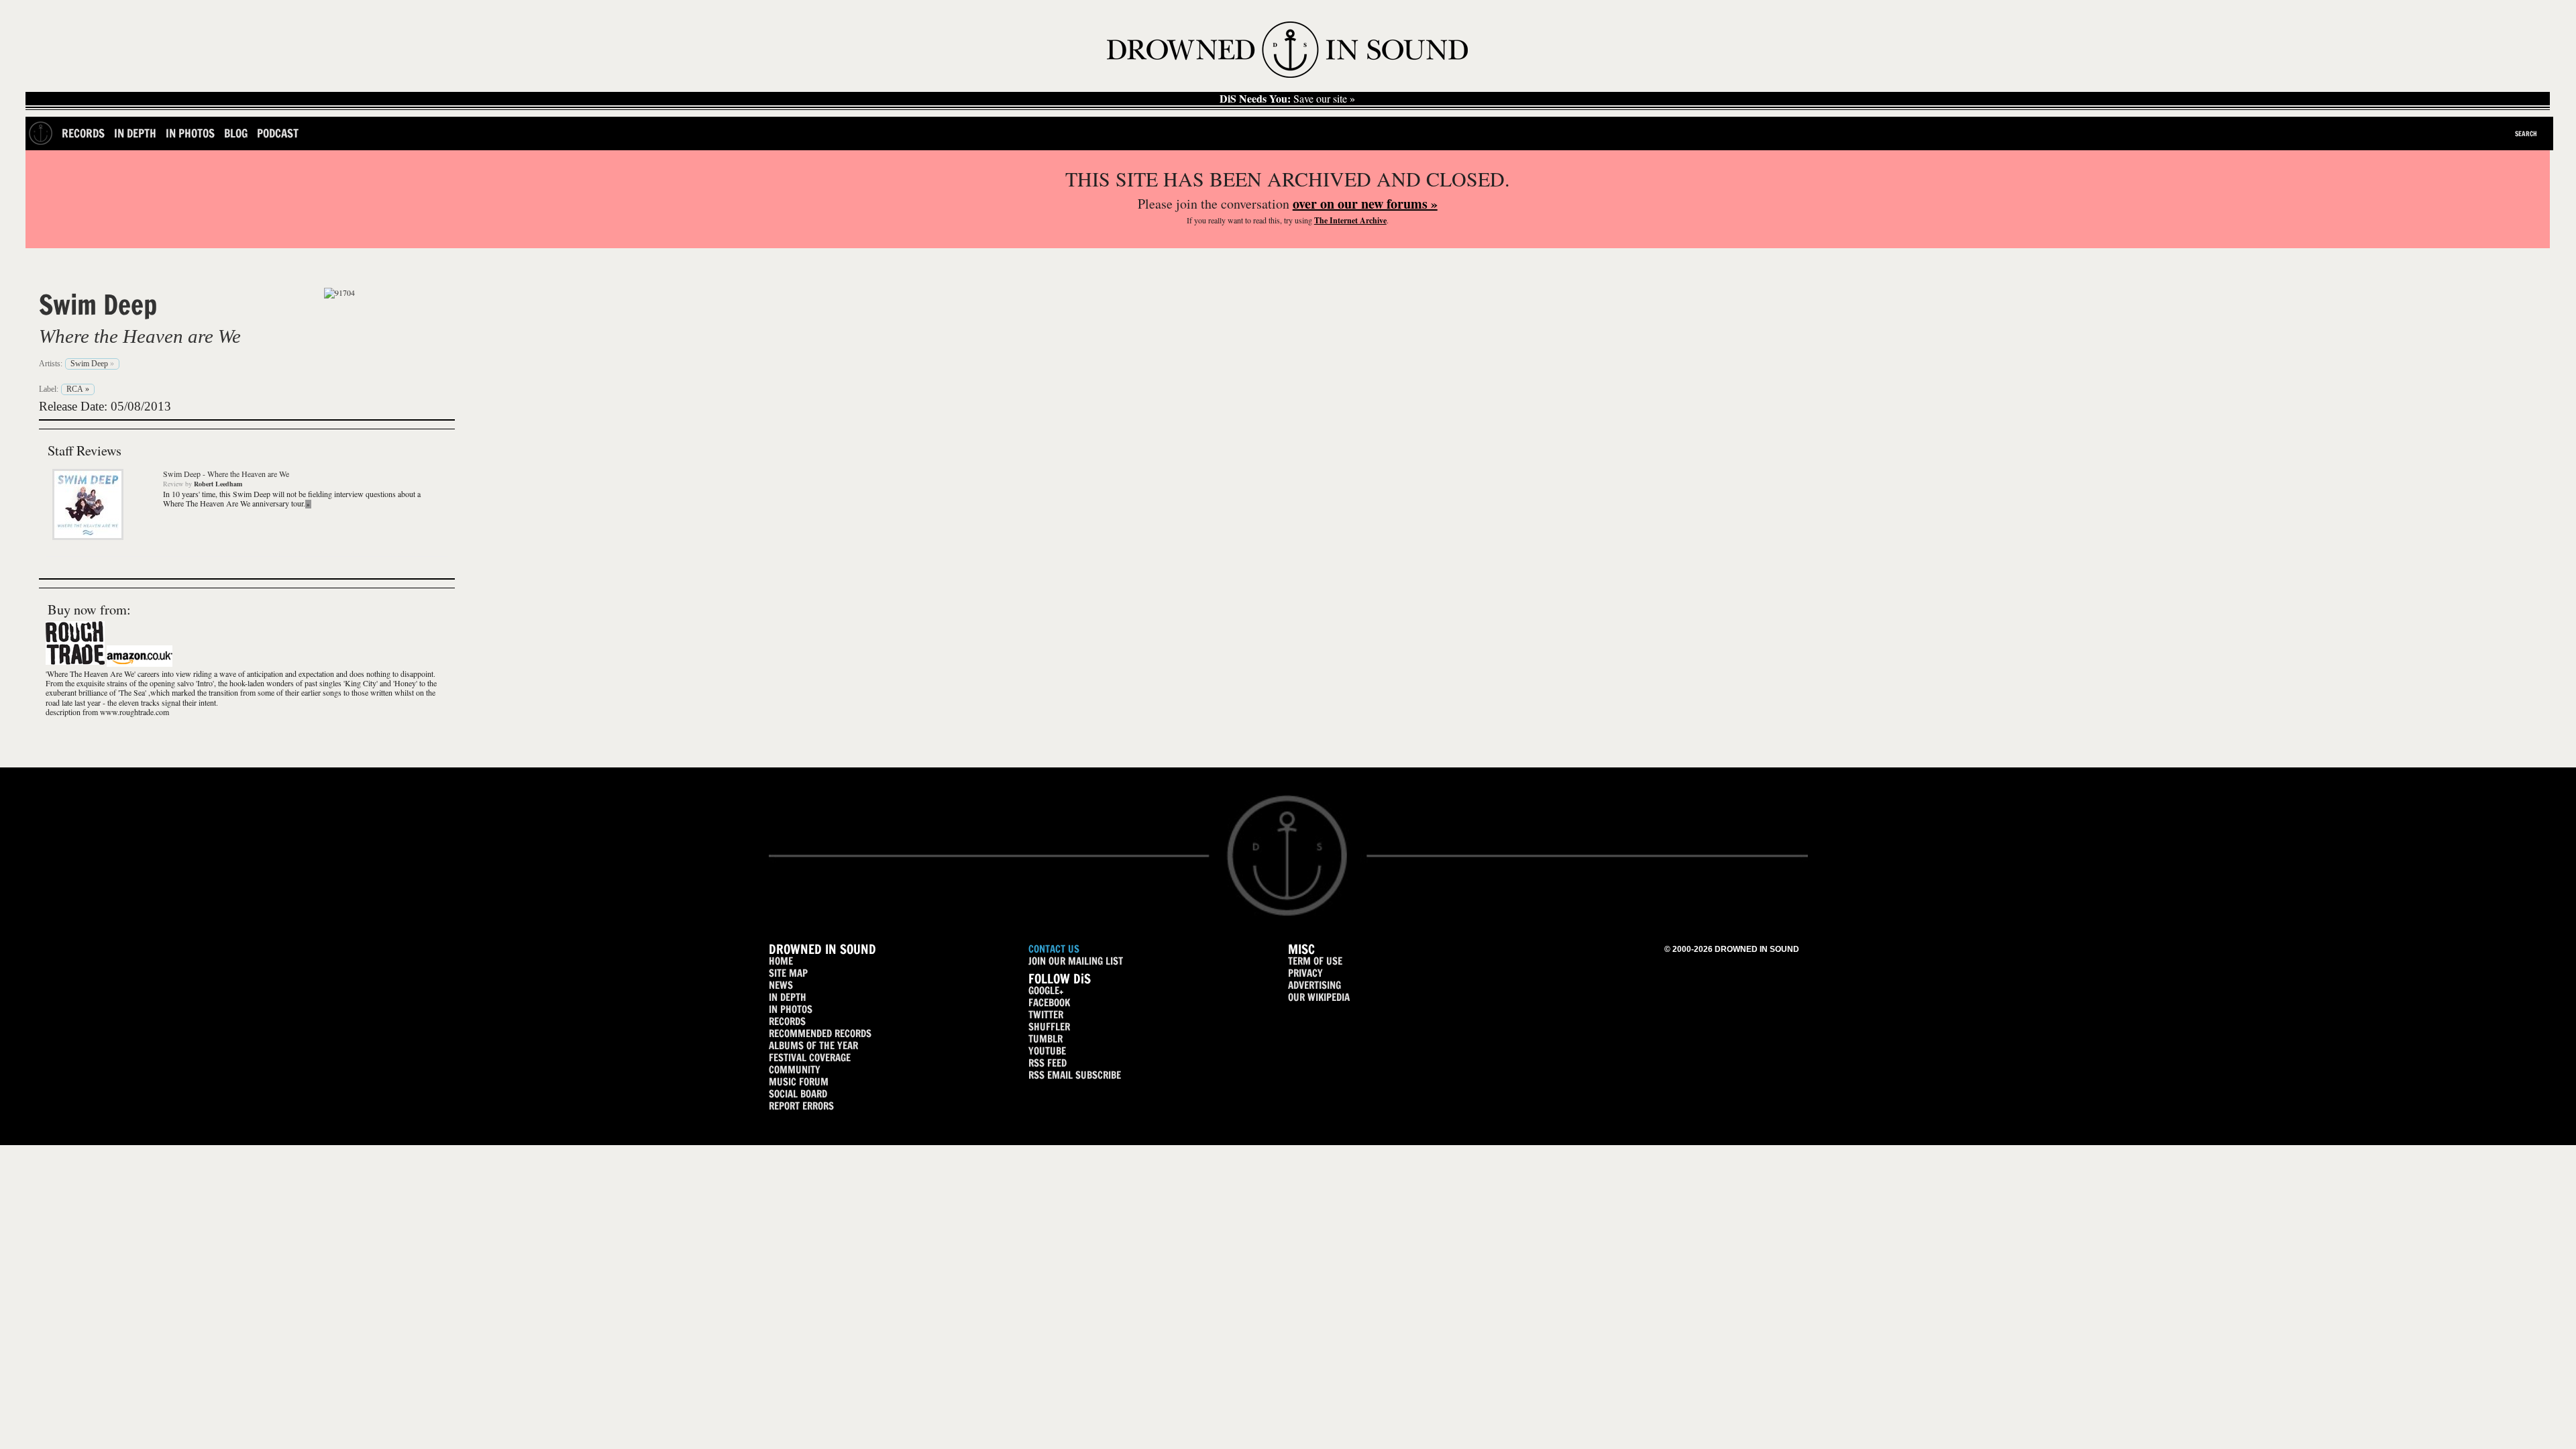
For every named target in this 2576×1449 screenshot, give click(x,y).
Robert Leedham (218, 484)
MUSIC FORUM (799, 1082)
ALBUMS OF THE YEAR (813, 1045)
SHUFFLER (1049, 1027)
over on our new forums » (1365, 204)
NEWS (781, 985)
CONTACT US (1054, 949)
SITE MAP (788, 973)
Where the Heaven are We (140, 336)
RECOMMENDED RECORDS (820, 1033)
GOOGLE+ (1046, 990)
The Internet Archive (1350, 220)
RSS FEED (1048, 1063)
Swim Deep (98, 305)
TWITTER (1046, 1015)
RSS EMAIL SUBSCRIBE (1075, 1075)
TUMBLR (1045, 1039)
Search (2526, 133)
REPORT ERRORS (801, 1106)
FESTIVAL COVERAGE (810, 1058)
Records (83, 133)
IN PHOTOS (791, 1009)
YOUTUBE (1047, 1051)
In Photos (190, 133)
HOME (781, 961)
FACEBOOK (1049, 1003)
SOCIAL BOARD (798, 1094)
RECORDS (787, 1021)
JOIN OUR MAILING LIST (1076, 961)
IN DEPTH (788, 997)
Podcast (278, 133)
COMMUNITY (795, 1070)
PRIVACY (1305, 973)
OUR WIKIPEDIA (1319, 997)
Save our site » (1287, 99)
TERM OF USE (1315, 961)
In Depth (135, 133)
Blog (236, 133)
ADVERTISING (1314, 985)
